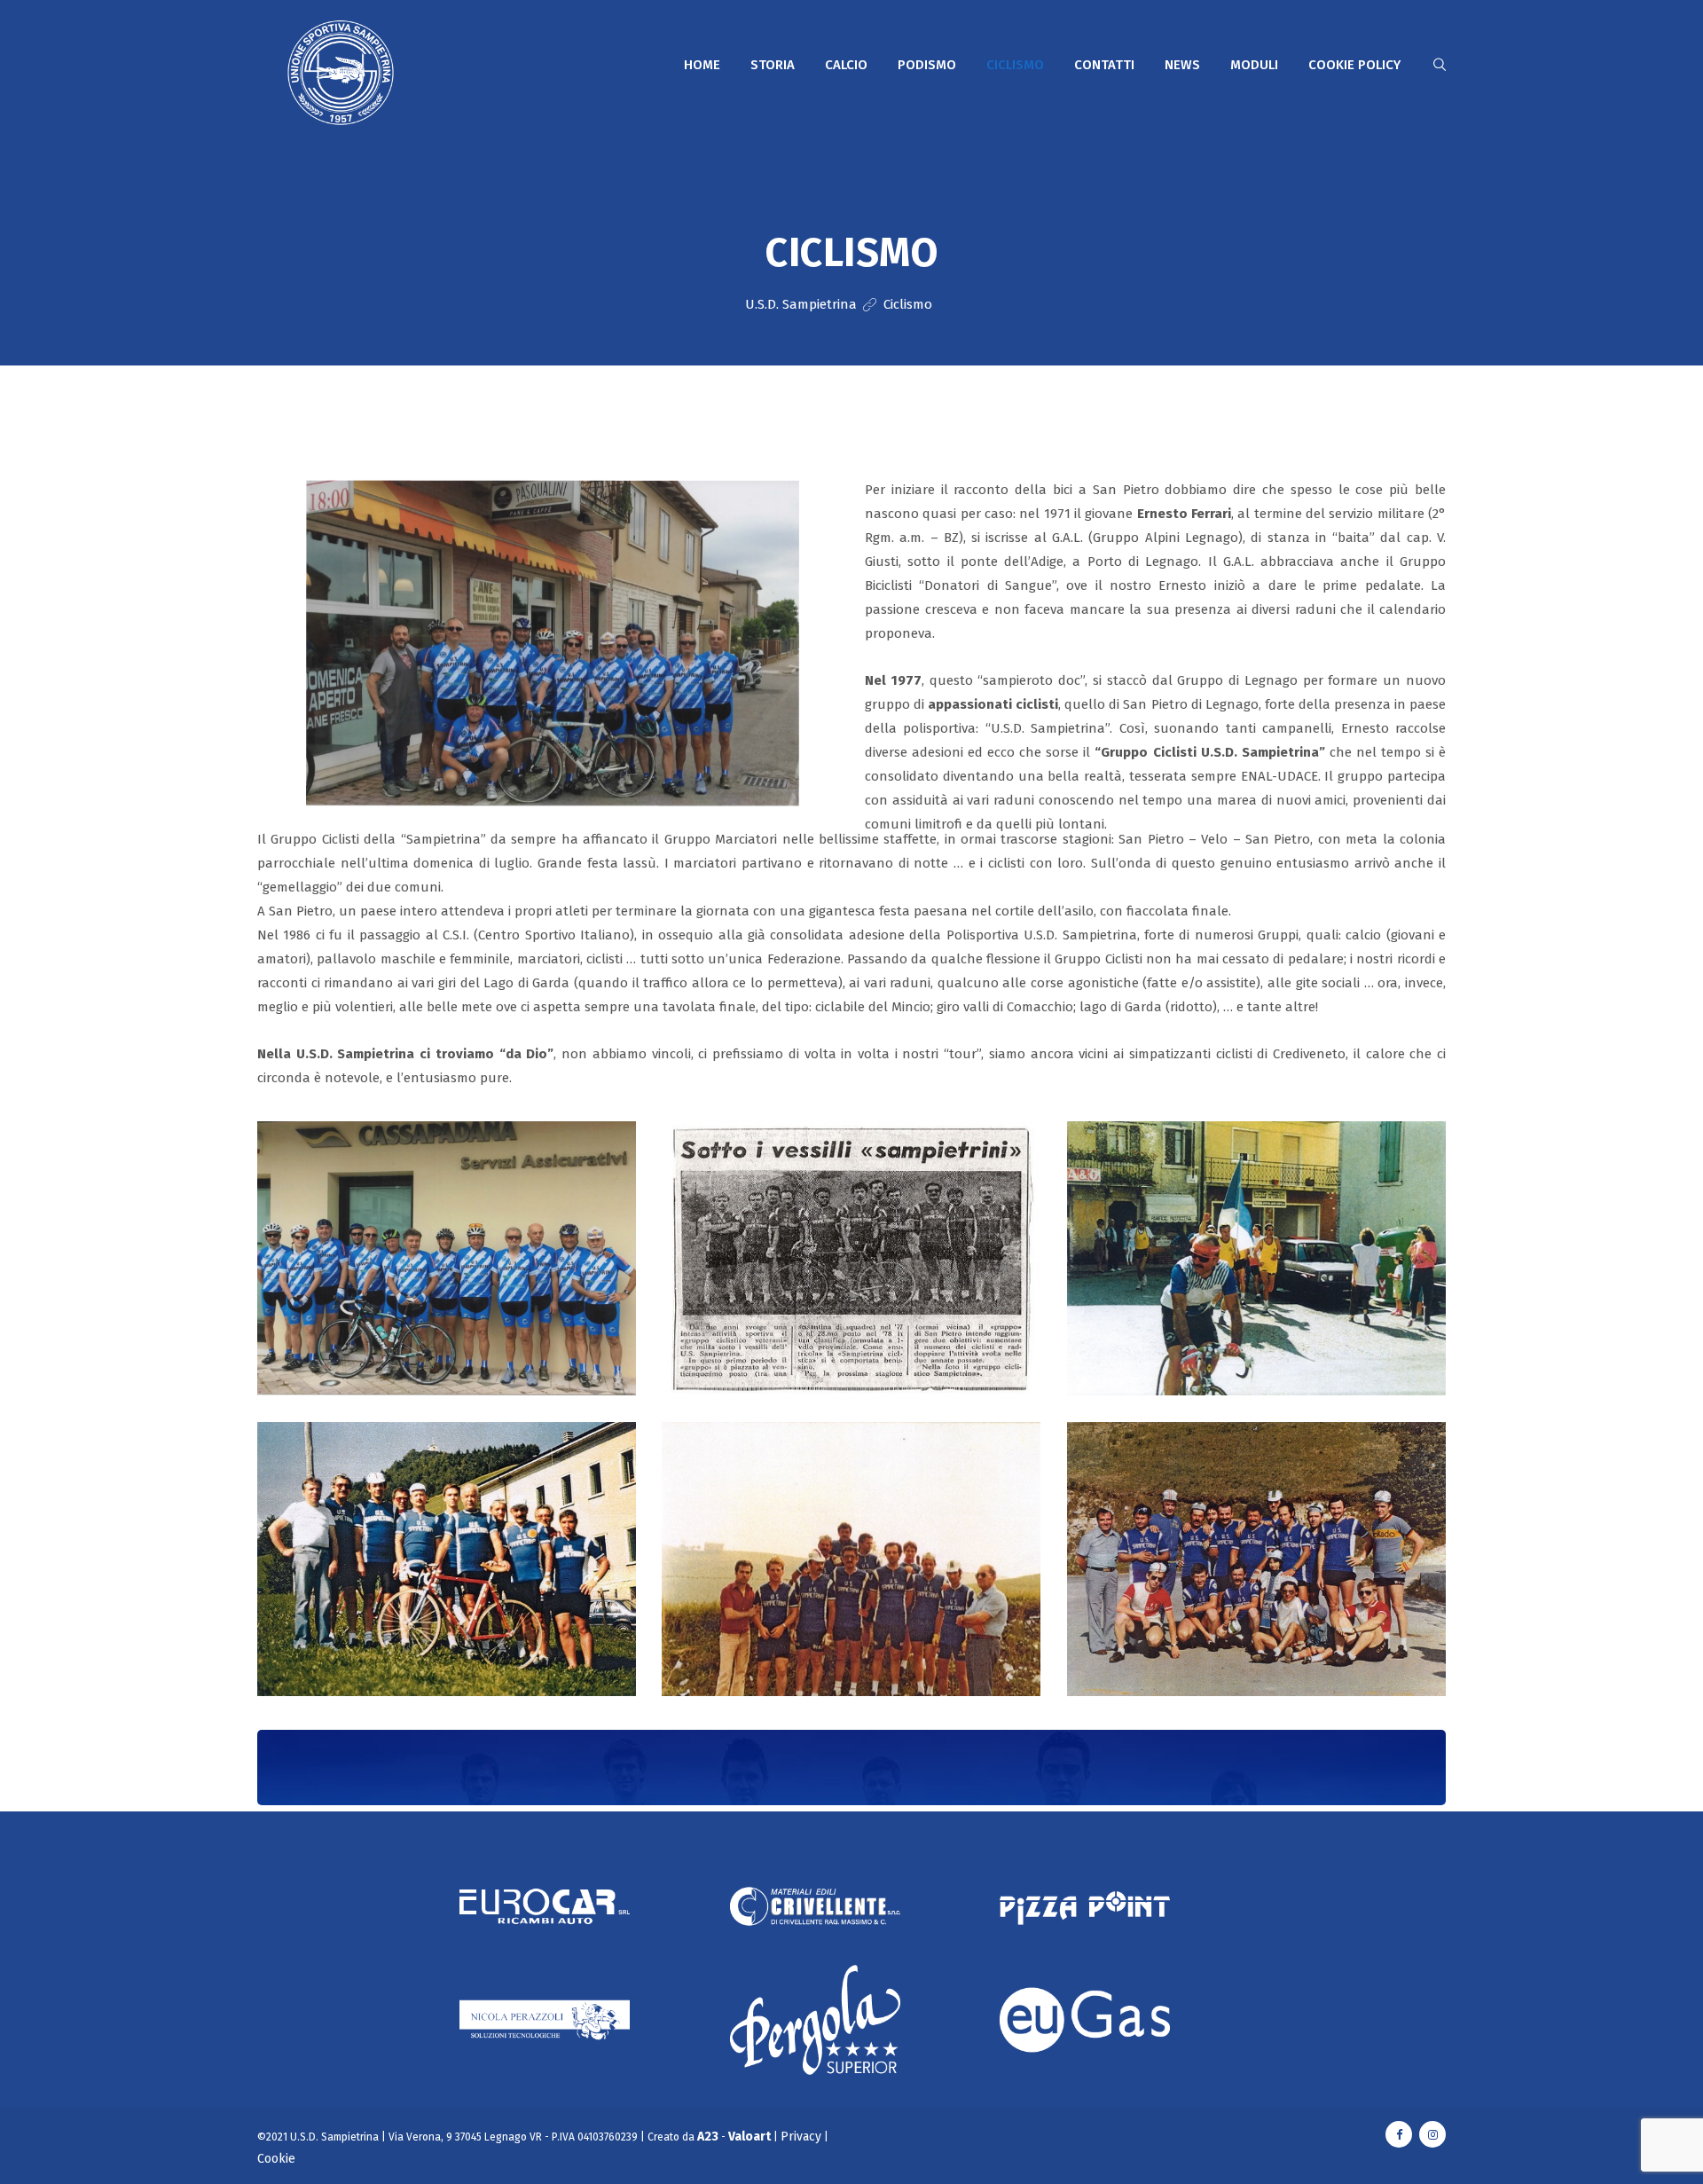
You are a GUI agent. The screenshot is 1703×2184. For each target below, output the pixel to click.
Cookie (276, 2159)
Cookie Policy (1354, 65)
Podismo (927, 65)
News (1182, 65)
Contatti (1104, 65)
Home (702, 65)
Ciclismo (1015, 65)
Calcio (846, 65)
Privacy (801, 2137)
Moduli (1254, 65)
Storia (773, 65)
